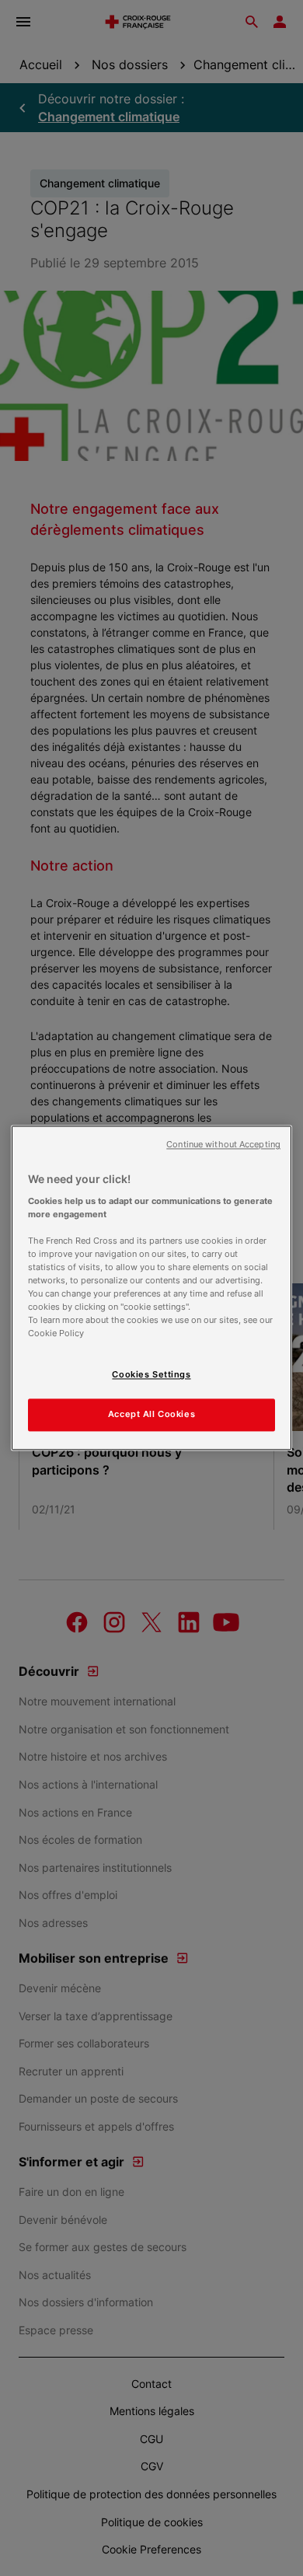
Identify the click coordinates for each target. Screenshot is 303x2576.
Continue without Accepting (223, 1145)
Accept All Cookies (151, 1415)
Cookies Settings (151, 1375)
